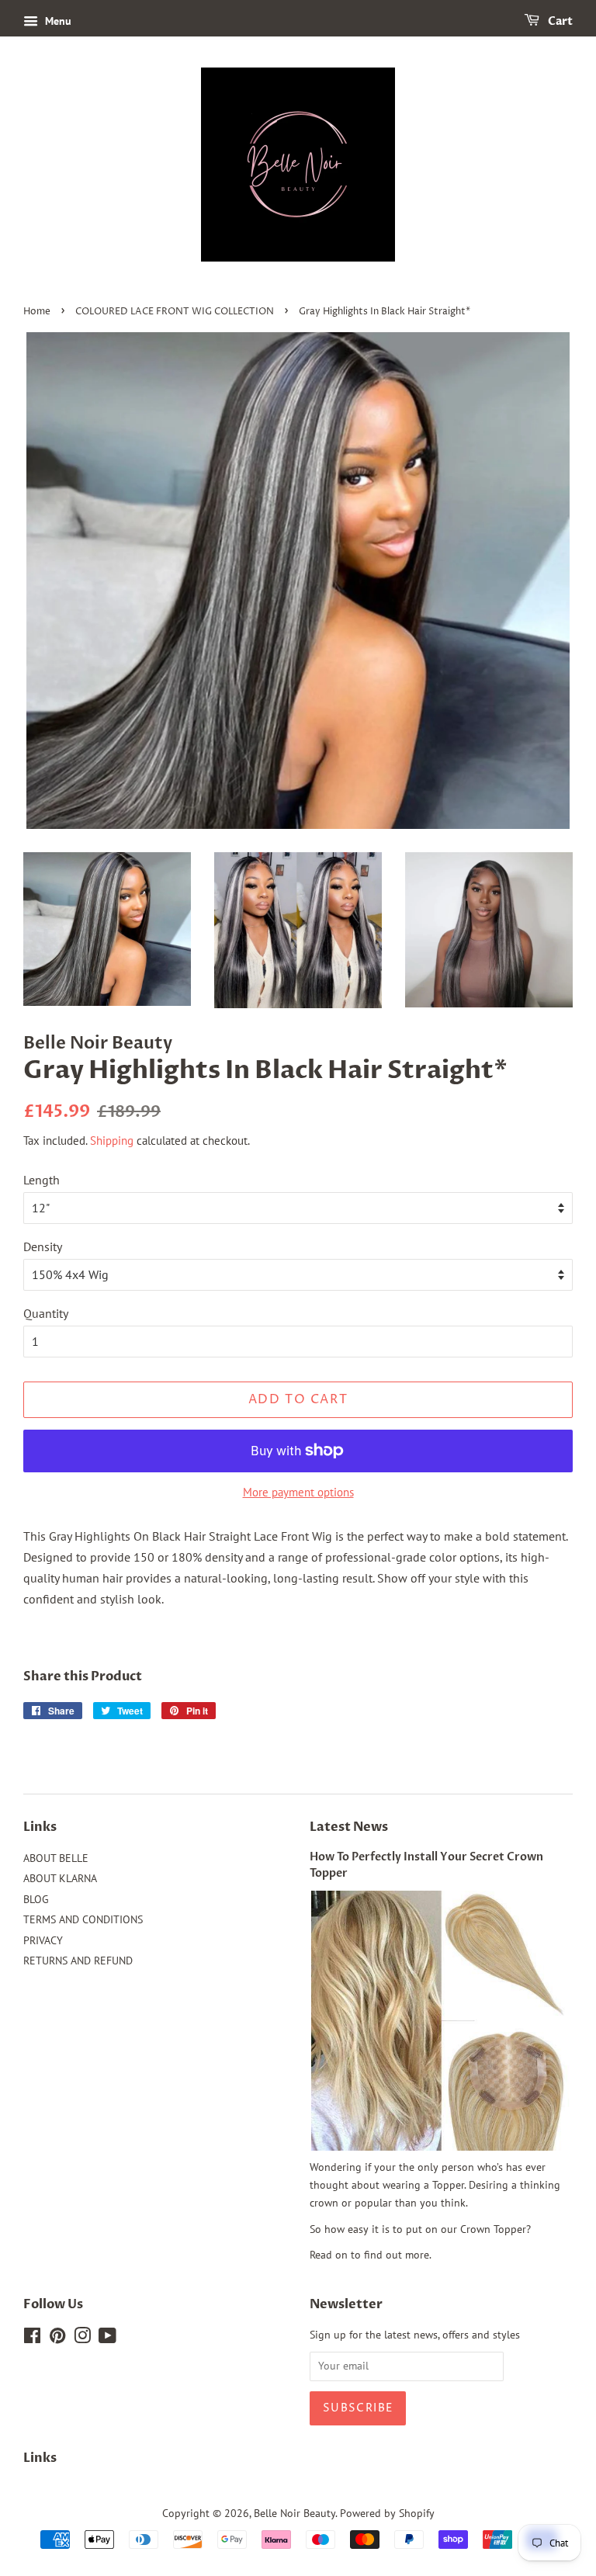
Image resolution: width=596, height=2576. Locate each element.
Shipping (112, 1141)
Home (37, 312)
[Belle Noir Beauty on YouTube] (107, 2339)
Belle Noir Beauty (295, 2513)
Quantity (46, 1313)
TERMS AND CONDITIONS (83, 1919)
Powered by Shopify (387, 2513)
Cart (559, 21)
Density (43, 1246)
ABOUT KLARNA (60, 1878)
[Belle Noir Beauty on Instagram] (82, 2339)
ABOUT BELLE (56, 1858)
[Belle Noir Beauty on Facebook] (32, 2339)
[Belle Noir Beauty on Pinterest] (57, 2339)
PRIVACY (43, 1940)
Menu (57, 21)
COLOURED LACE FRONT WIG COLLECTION (175, 312)
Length (42, 1180)
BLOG (36, 1899)
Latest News (349, 1827)
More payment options (298, 1492)
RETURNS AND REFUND (78, 1961)
